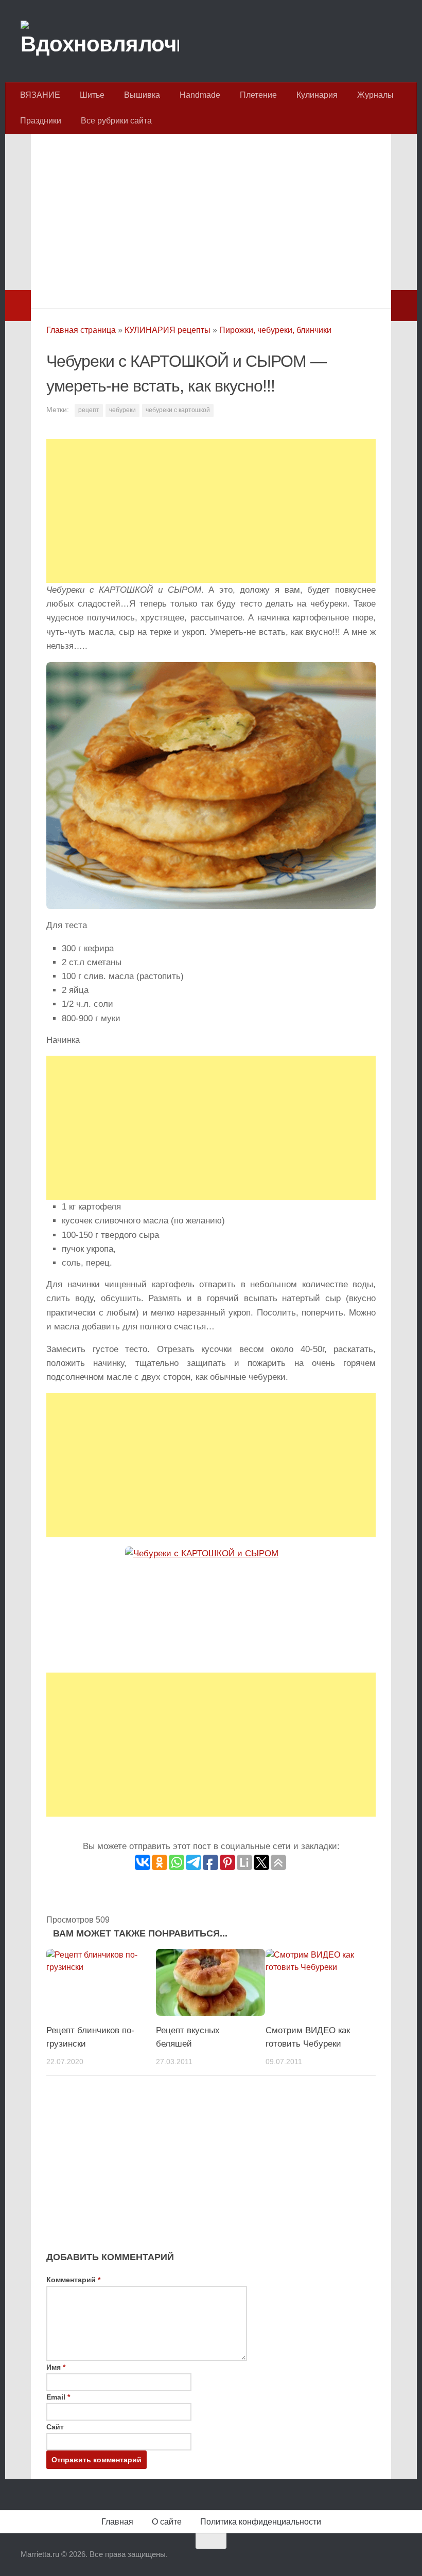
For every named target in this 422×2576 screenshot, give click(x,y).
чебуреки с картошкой (178, 410)
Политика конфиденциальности (261, 2522)
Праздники (41, 121)
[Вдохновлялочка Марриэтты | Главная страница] (100, 41)
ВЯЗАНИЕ (40, 95)
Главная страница (81, 330)
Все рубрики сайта (116, 121)
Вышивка (142, 95)
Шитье (92, 95)
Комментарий (73, 2280)
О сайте (167, 2522)
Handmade (200, 95)
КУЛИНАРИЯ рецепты (168, 330)
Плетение (258, 95)
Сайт (55, 2427)
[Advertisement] (211, 218)
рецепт (89, 410)
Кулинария (317, 95)
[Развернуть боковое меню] (18, 306)
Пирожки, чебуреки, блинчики (275, 330)
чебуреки (122, 410)
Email (58, 2397)
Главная (117, 2522)
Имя (56, 2367)
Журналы (375, 95)
